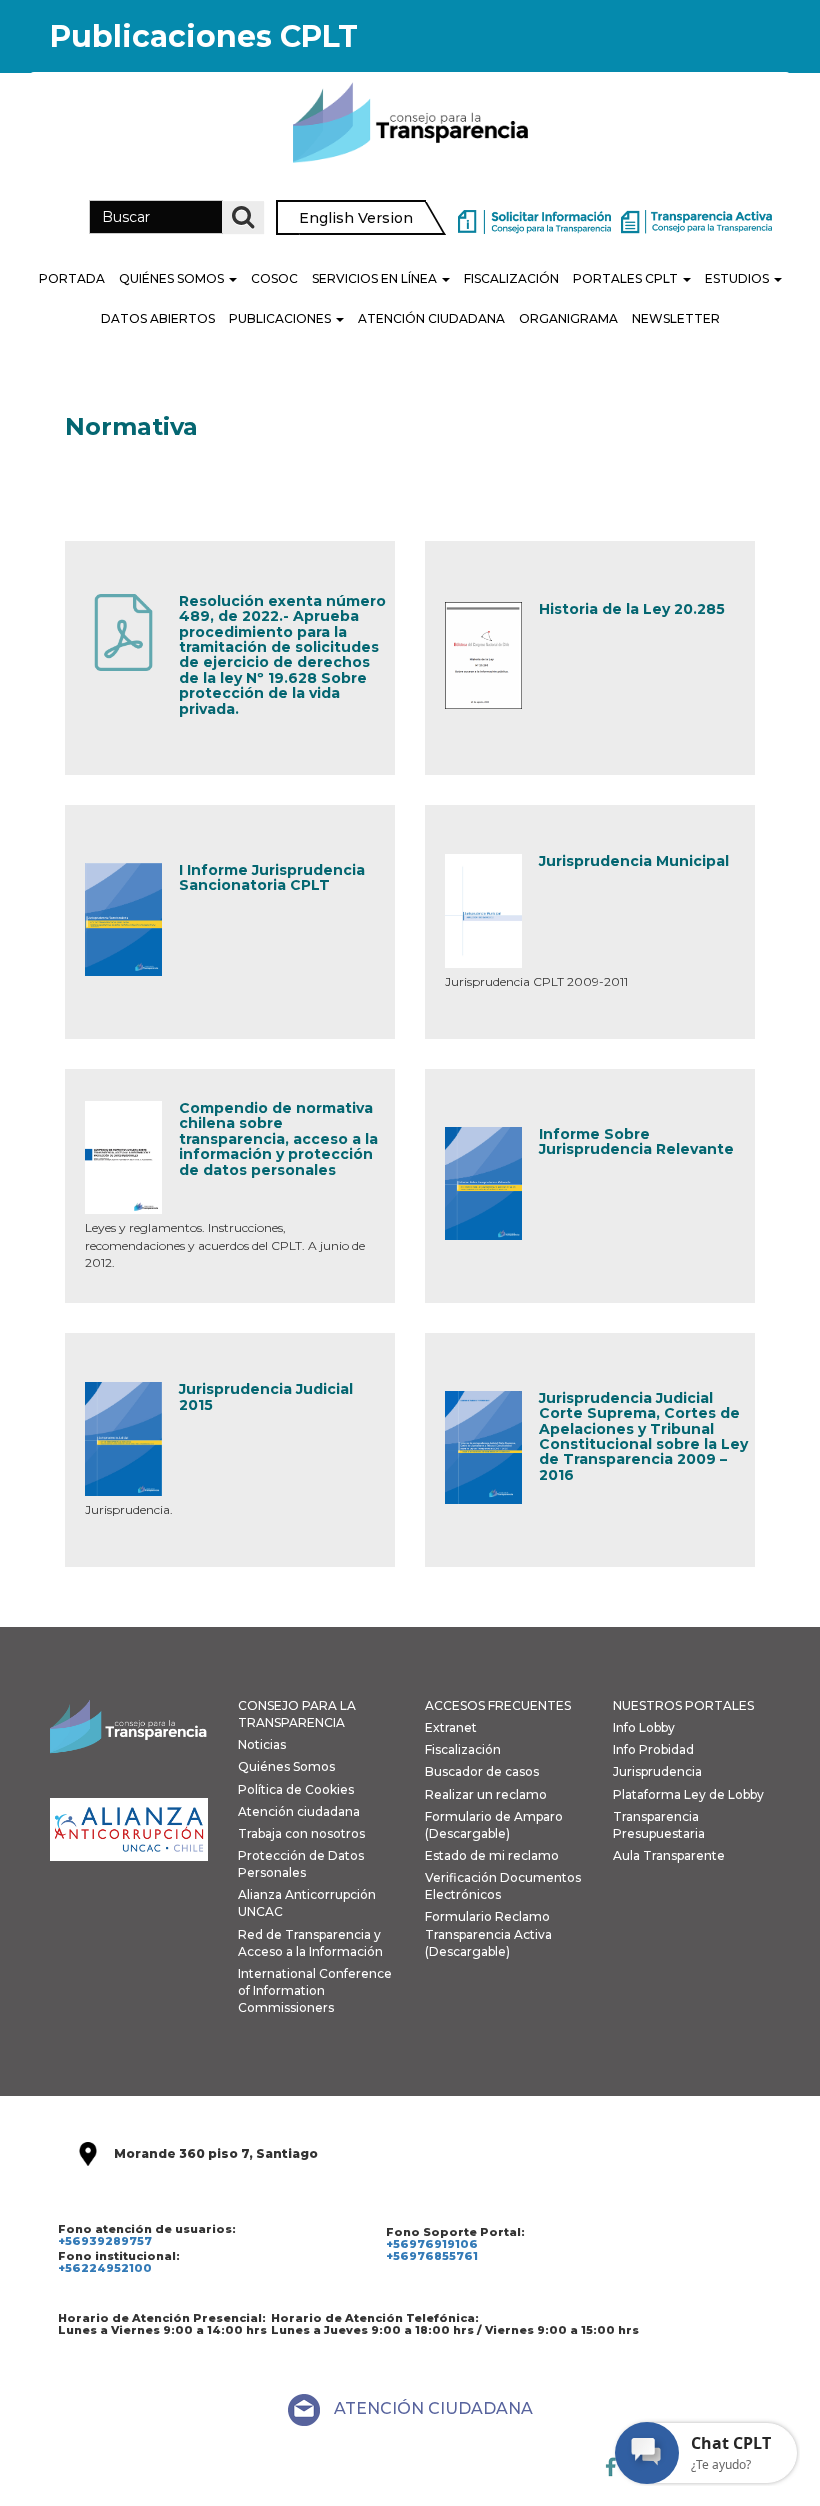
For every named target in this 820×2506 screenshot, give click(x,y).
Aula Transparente (669, 1855)
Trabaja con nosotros (301, 1833)
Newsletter (676, 318)
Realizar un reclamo (486, 1794)
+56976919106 (432, 2244)
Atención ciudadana (299, 1811)
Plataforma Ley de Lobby (688, 1794)
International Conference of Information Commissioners (315, 1990)
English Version (356, 218)
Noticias (262, 1744)
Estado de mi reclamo (492, 1855)
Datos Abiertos (158, 318)
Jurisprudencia (657, 1771)
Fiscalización (511, 278)
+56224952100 (105, 2268)
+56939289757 (105, 2241)
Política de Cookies (296, 1789)
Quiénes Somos (173, 278)
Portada (72, 278)
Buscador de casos (482, 1771)
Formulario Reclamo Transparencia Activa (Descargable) (488, 1933)
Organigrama (568, 318)
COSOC (274, 278)
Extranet (451, 1727)
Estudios (738, 278)
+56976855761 (432, 2256)
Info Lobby (644, 1727)
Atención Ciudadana (431, 318)
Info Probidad (653, 1749)
